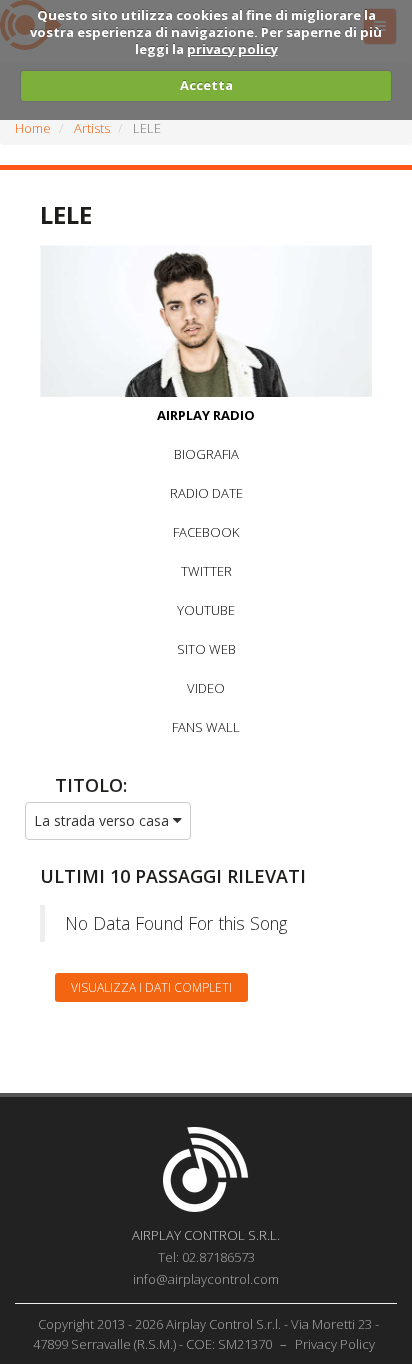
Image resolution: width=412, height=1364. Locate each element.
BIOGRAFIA (206, 454)
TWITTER (206, 571)
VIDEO (206, 688)
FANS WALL (206, 727)
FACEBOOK (206, 532)
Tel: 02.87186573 (206, 1257)
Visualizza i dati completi (151, 987)
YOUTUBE (206, 610)
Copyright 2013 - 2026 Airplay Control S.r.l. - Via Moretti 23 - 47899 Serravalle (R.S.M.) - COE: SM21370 (206, 1334)
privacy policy (232, 49)
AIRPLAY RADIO (206, 415)
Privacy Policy (335, 1344)
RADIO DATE (206, 493)
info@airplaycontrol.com (206, 1279)
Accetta (206, 85)
